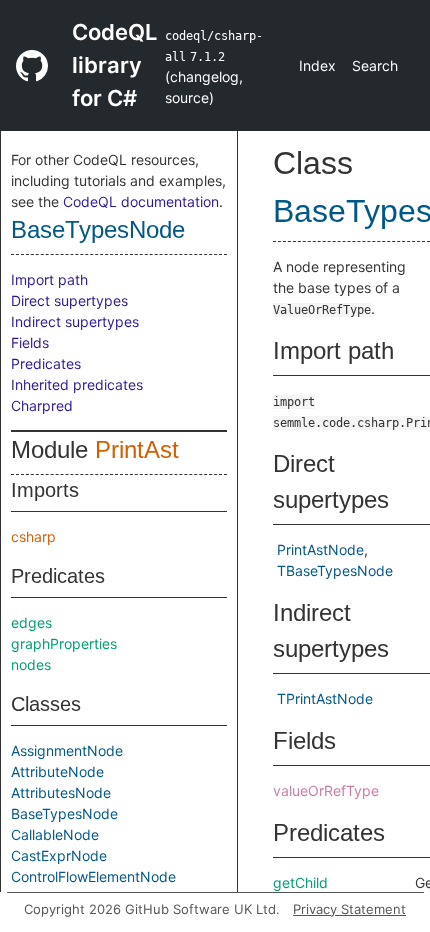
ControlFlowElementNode (93, 876)
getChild (300, 882)
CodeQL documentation (141, 201)
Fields (30, 342)
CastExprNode (59, 855)
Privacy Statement (349, 909)
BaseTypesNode (98, 229)
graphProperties (64, 643)
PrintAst (137, 449)
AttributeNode (57, 771)
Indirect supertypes (75, 321)
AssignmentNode (67, 750)
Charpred (42, 405)
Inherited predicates (77, 384)
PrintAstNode (320, 549)
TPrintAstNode (325, 698)
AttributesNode (61, 792)
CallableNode (55, 834)
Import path (49, 279)
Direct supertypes (69, 300)
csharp (33, 536)
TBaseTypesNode (335, 570)
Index (317, 65)
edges (31, 622)
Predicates (46, 363)
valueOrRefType (326, 790)
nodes (31, 664)
